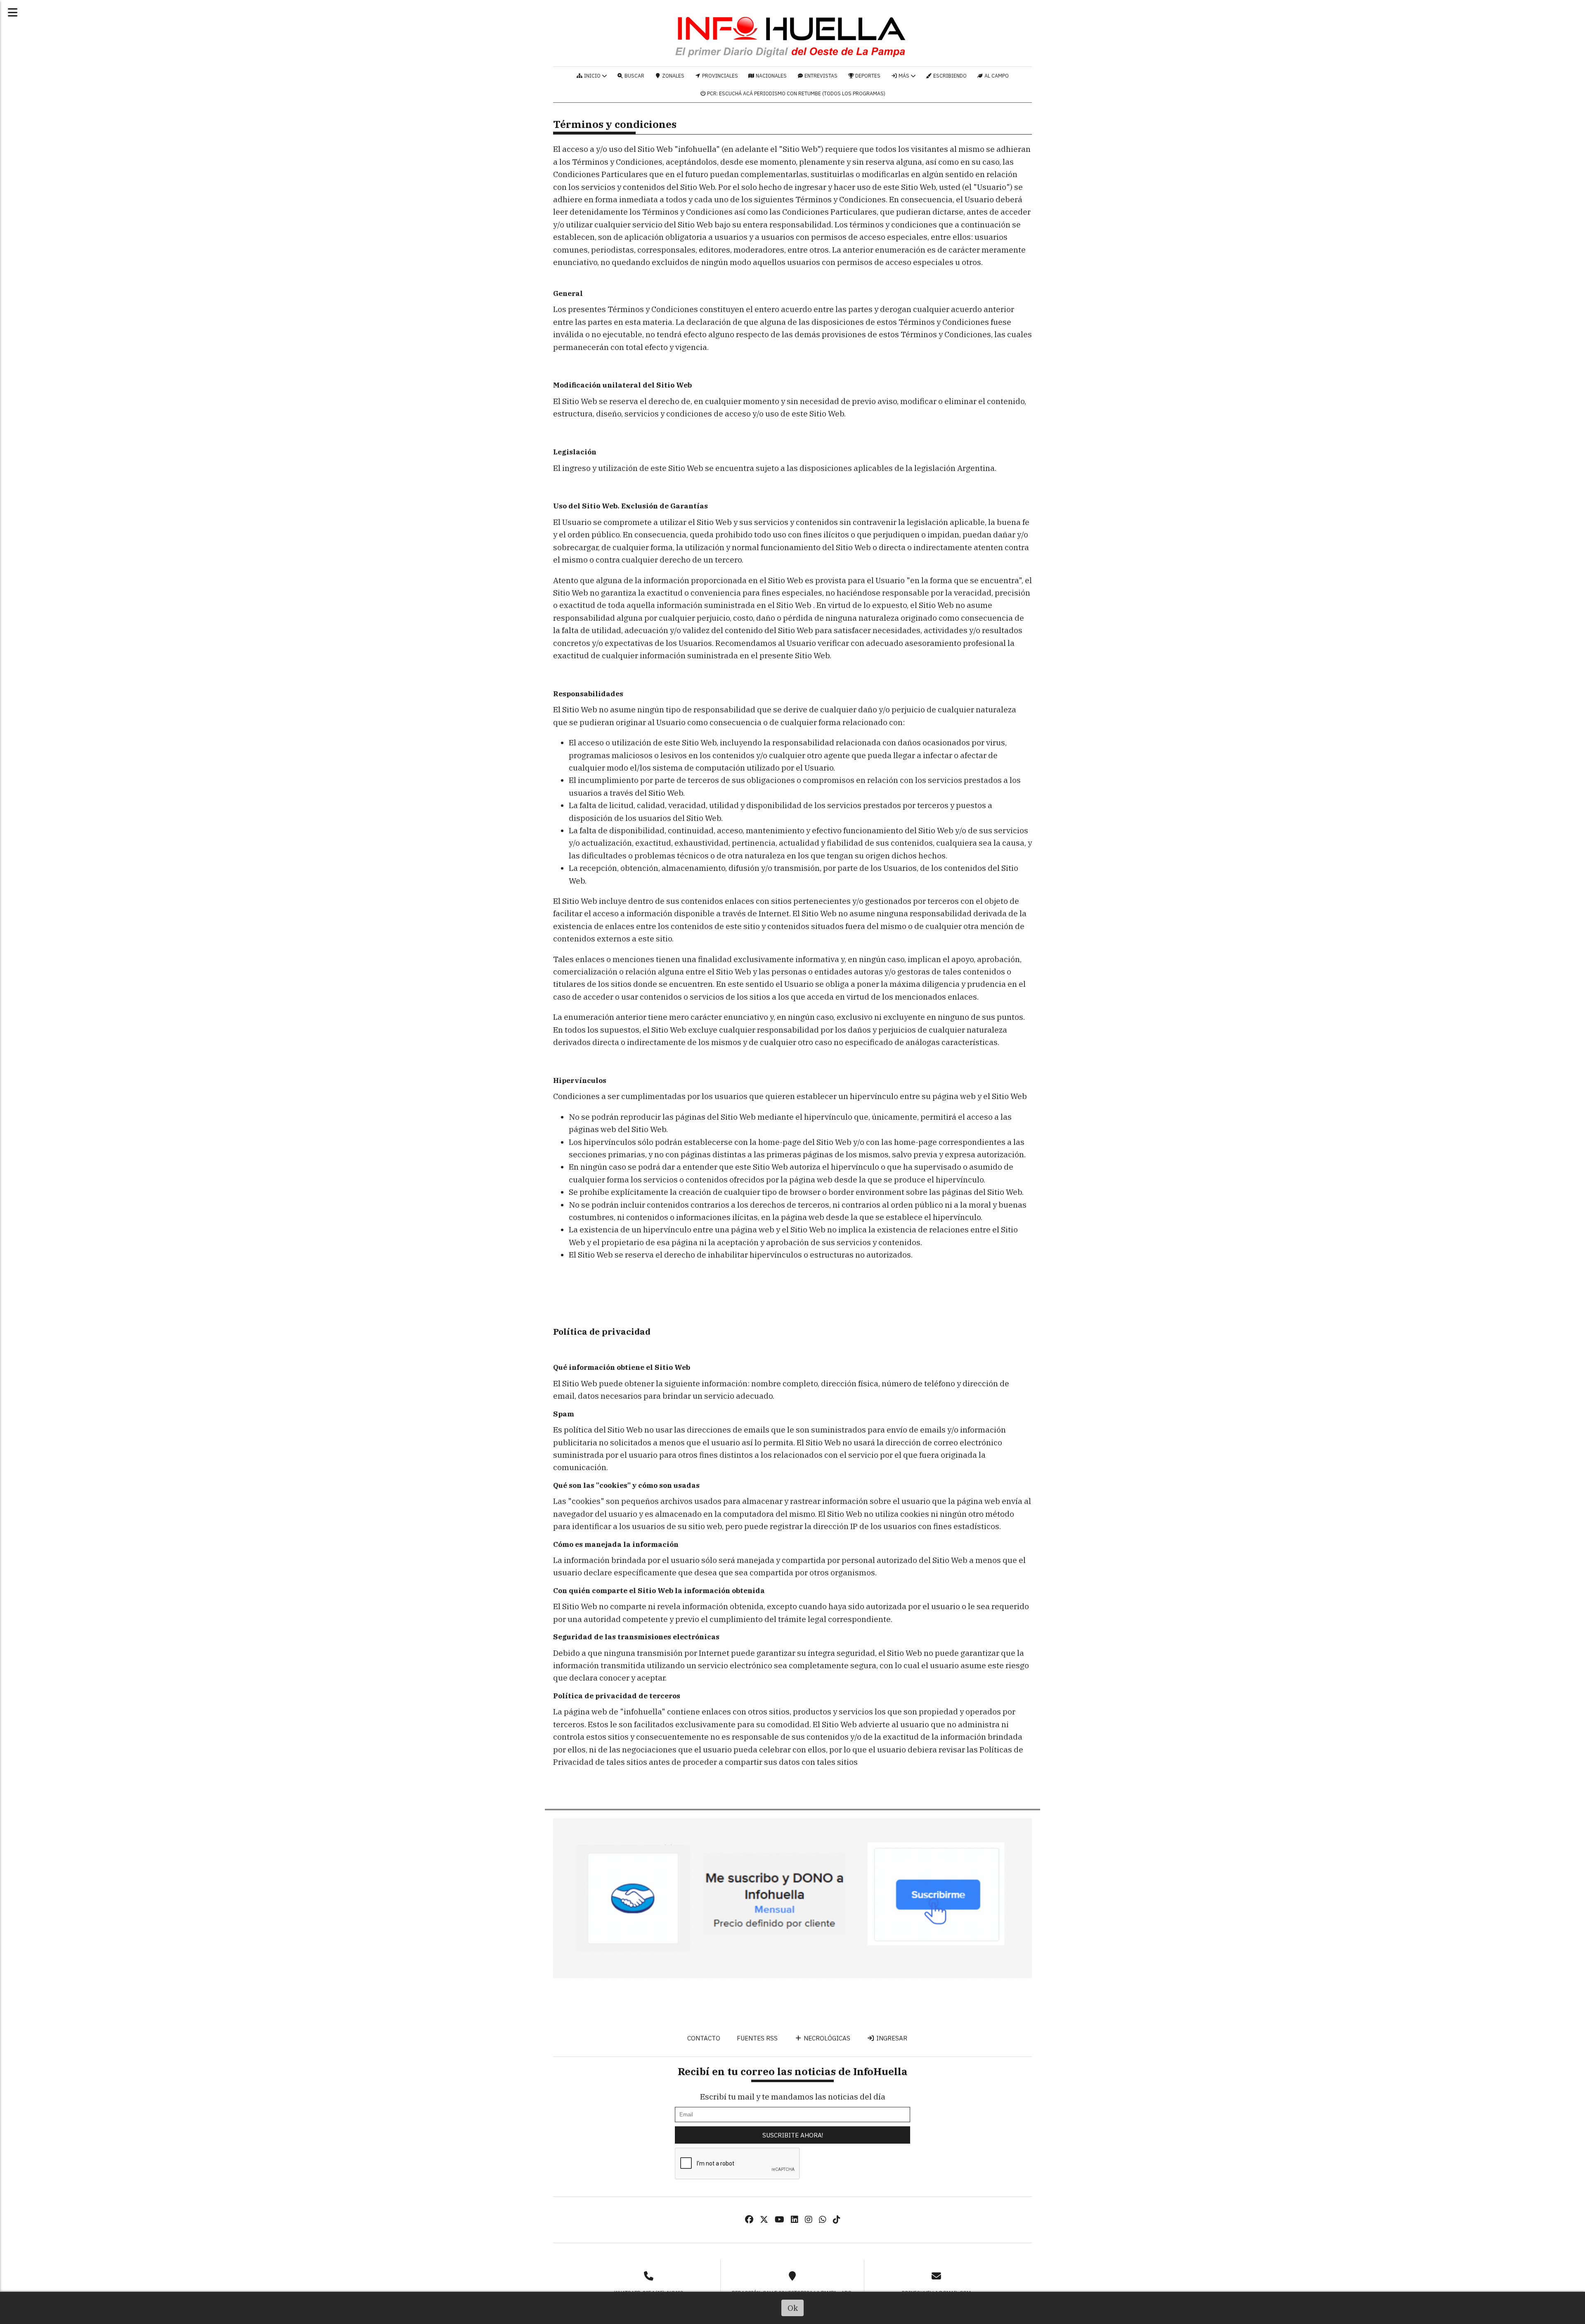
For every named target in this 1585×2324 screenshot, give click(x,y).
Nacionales (771, 76)
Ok (793, 2308)
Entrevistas (820, 76)
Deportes (867, 76)
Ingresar (891, 2038)
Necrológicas (826, 2038)
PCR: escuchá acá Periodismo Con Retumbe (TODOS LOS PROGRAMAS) (796, 93)
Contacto (703, 2038)
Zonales (673, 76)
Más (904, 76)
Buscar (634, 76)
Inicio (592, 76)
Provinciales (719, 76)
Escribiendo (949, 76)
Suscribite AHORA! (793, 2135)
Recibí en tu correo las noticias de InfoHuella (793, 2071)
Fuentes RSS (757, 2038)
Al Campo (996, 76)
